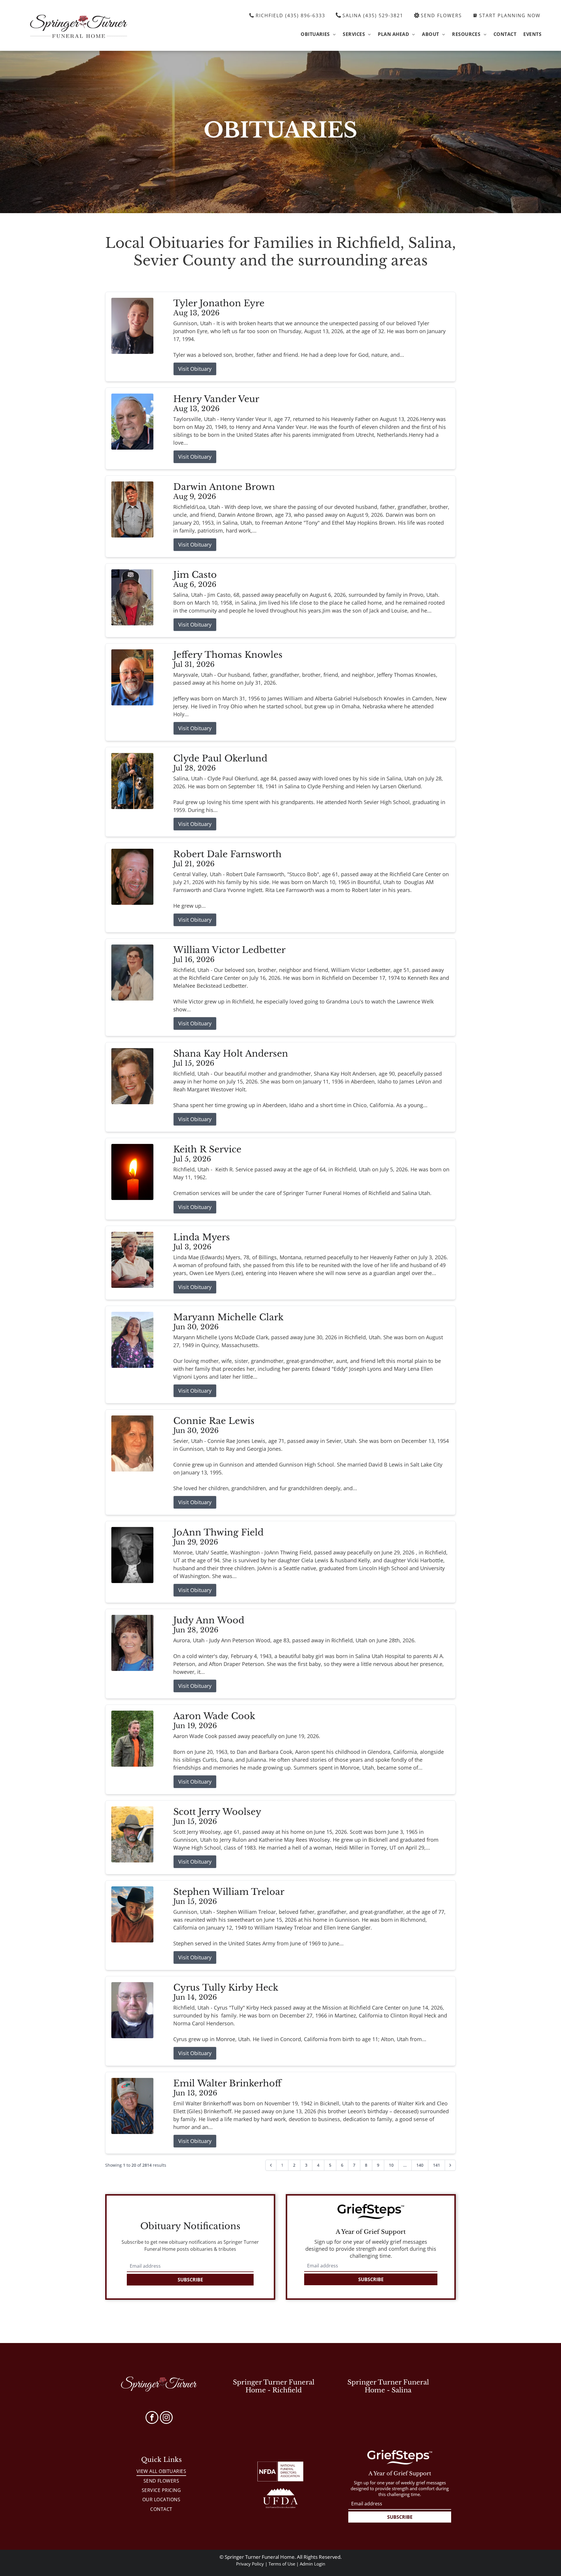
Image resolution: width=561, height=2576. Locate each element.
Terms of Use (282, 2564)
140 (420, 2165)
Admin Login (312, 2564)
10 (391, 2165)
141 (437, 2165)
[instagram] (166, 2418)
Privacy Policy (250, 2564)
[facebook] (152, 2418)
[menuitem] (318, 34)
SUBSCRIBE (190, 2280)
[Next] (450, 2165)
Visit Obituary (195, 369)
